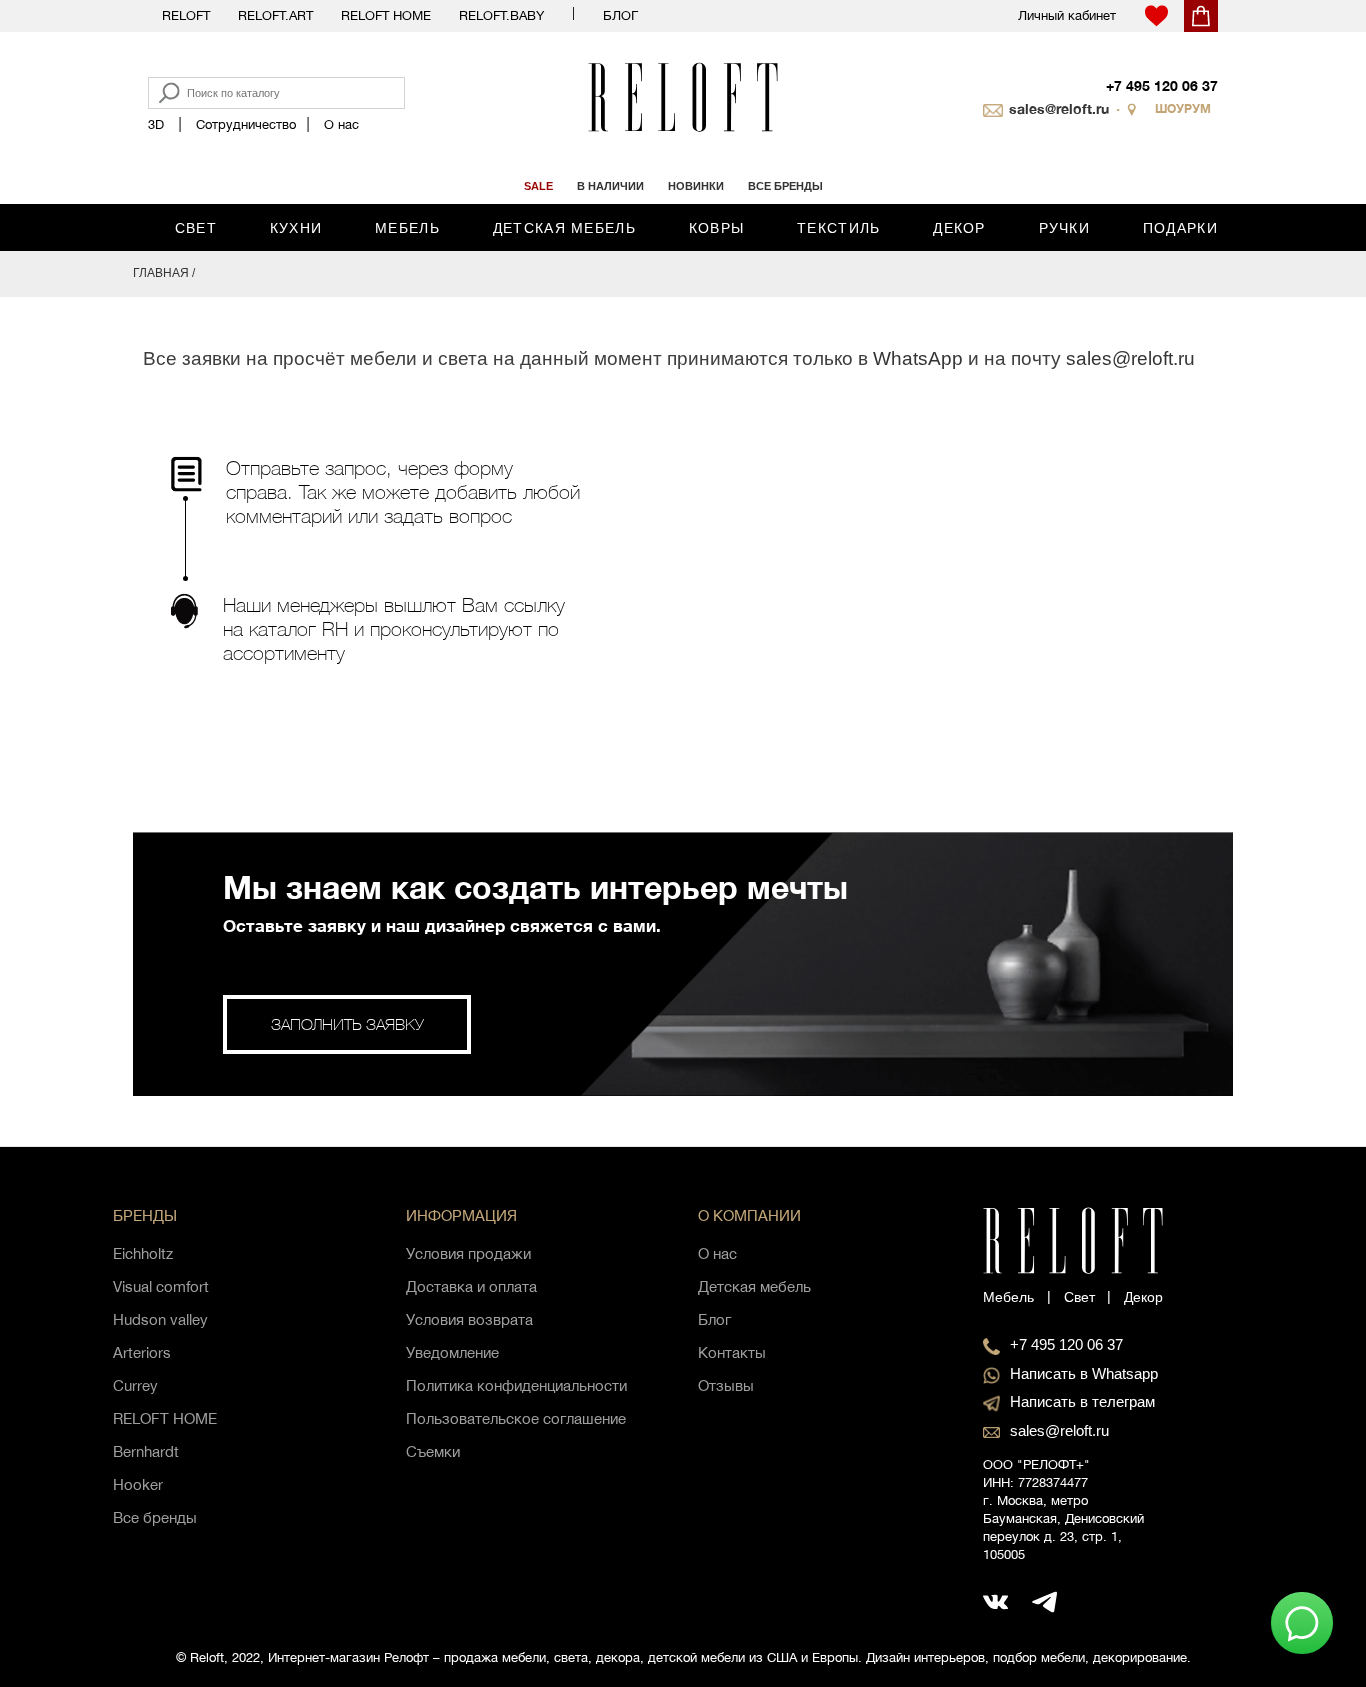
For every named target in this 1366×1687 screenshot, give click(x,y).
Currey (135, 1385)
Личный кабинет (1067, 15)
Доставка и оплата (471, 1286)
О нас (341, 124)
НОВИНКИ (696, 186)
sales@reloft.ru (1059, 108)
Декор (959, 228)
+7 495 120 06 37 (1162, 85)
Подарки (1180, 228)
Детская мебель (564, 228)
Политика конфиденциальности (516, 1385)
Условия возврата (469, 1319)
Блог (620, 15)
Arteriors (142, 1352)
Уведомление (452, 1352)
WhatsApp (918, 358)
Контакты (732, 1352)
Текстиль (838, 228)
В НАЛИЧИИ (610, 186)
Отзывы (726, 1385)
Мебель (407, 228)
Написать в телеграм (1082, 1401)
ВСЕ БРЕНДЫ (785, 186)
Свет (196, 228)
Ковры (717, 228)
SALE (538, 186)
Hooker (138, 1484)
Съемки (433, 1451)
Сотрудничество (246, 124)
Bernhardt (146, 1451)
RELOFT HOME (165, 1418)
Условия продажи (468, 1253)
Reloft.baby (501, 15)
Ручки (1065, 228)
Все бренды (155, 1517)
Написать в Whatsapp (1084, 1373)
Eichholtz (143, 1253)
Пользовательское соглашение (516, 1418)
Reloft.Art (275, 15)
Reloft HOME (386, 15)
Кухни (296, 228)
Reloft (186, 15)
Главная (161, 273)
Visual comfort (161, 1286)
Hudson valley (160, 1319)
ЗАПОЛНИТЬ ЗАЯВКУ (347, 1024)
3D (156, 124)
